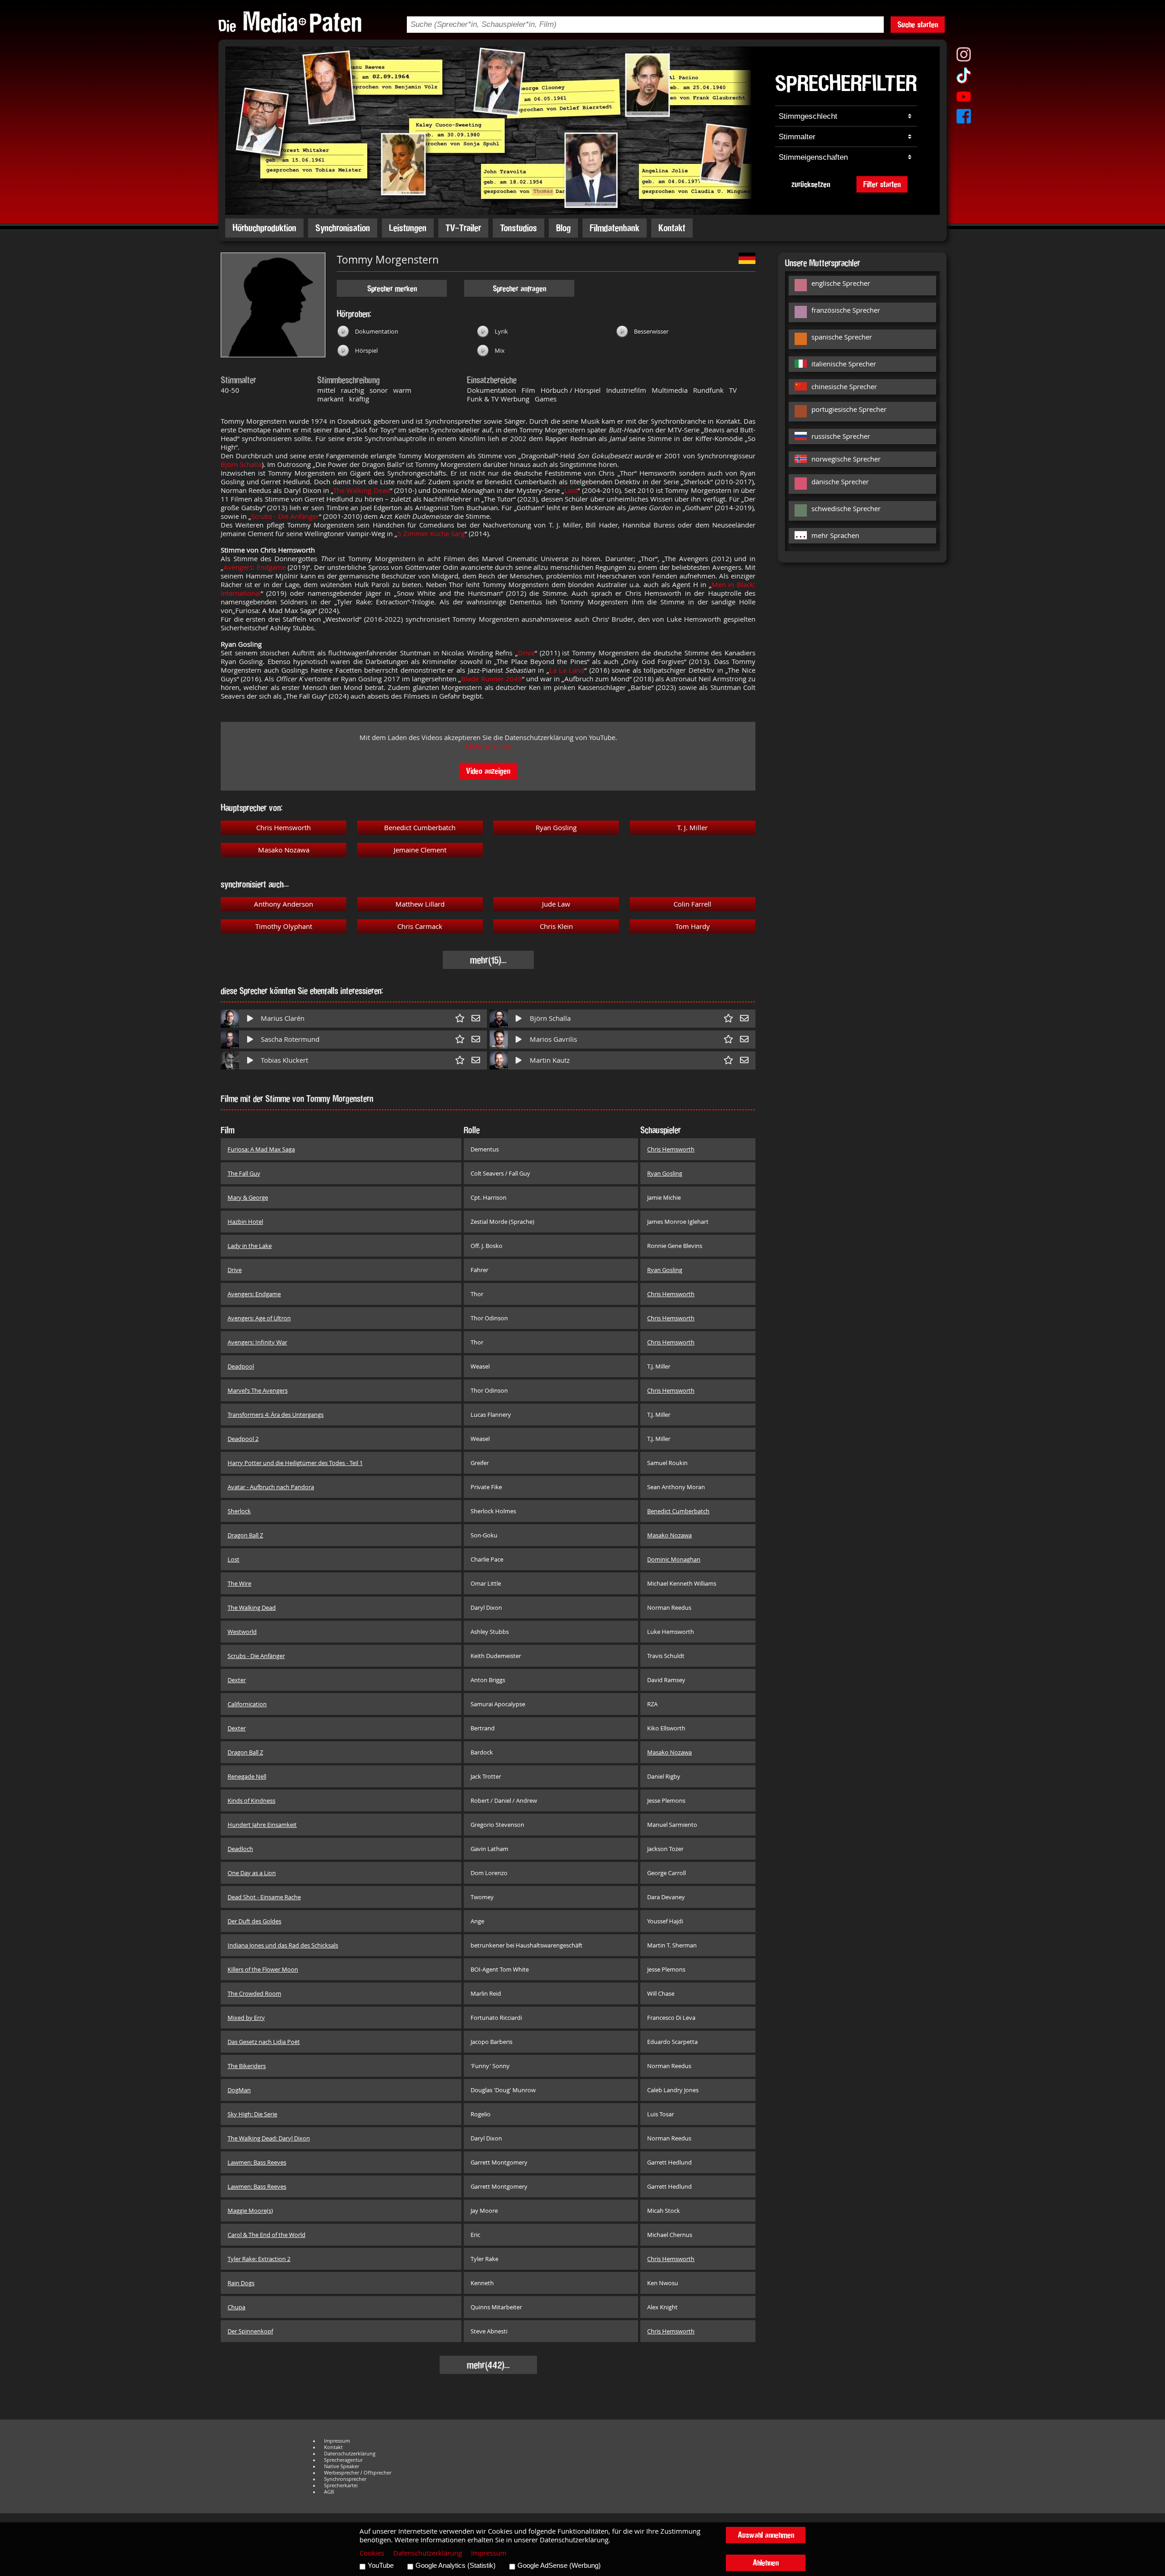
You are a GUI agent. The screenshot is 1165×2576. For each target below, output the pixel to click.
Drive (526, 653)
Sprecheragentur (343, 2460)
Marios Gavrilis (553, 1039)
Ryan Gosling (556, 828)
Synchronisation (343, 228)
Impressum (337, 2441)
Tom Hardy (693, 926)
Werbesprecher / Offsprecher (358, 2473)
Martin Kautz (550, 1060)
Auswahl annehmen (766, 2535)
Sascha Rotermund (290, 1039)
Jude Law (556, 904)
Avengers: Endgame (255, 567)
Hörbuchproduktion (264, 228)
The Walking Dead (361, 490)
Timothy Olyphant (284, 926)
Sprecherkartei (341, 2485)
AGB (329, 2492)
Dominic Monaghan (674, 1559)
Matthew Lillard (420, 904)
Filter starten (882, 184)
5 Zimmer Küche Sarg (431, 534)
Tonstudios (519, 228)
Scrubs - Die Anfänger (285, 516)
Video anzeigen (488, 771)
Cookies (372, 2553)
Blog (563, 228)
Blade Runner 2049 (491, 679)
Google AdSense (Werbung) (559, 2566)
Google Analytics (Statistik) (456, 2566)
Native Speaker (342, 2466)
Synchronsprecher (345, 2479)
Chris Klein (556, 926)
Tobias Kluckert (284, 1060)
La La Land (567, 670)
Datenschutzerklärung (350, 2454)
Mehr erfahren (488, 746)
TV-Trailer (463, 228)
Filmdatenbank (615, 228)
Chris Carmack (420, 926)
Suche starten (918, 24)
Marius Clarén (283, 1018)
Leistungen (408, 228)
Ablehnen (766, 2563)
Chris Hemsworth (284, 828)
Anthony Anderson (284, 904)
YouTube (381, 2566)
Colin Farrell (692, 904)
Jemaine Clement (420, 850)
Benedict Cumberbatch (420, 828)
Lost (571, 490)
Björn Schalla (241, 464)
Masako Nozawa (284, 850)
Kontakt (672, 228)
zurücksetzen (811, 184)
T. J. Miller (692, 828)
